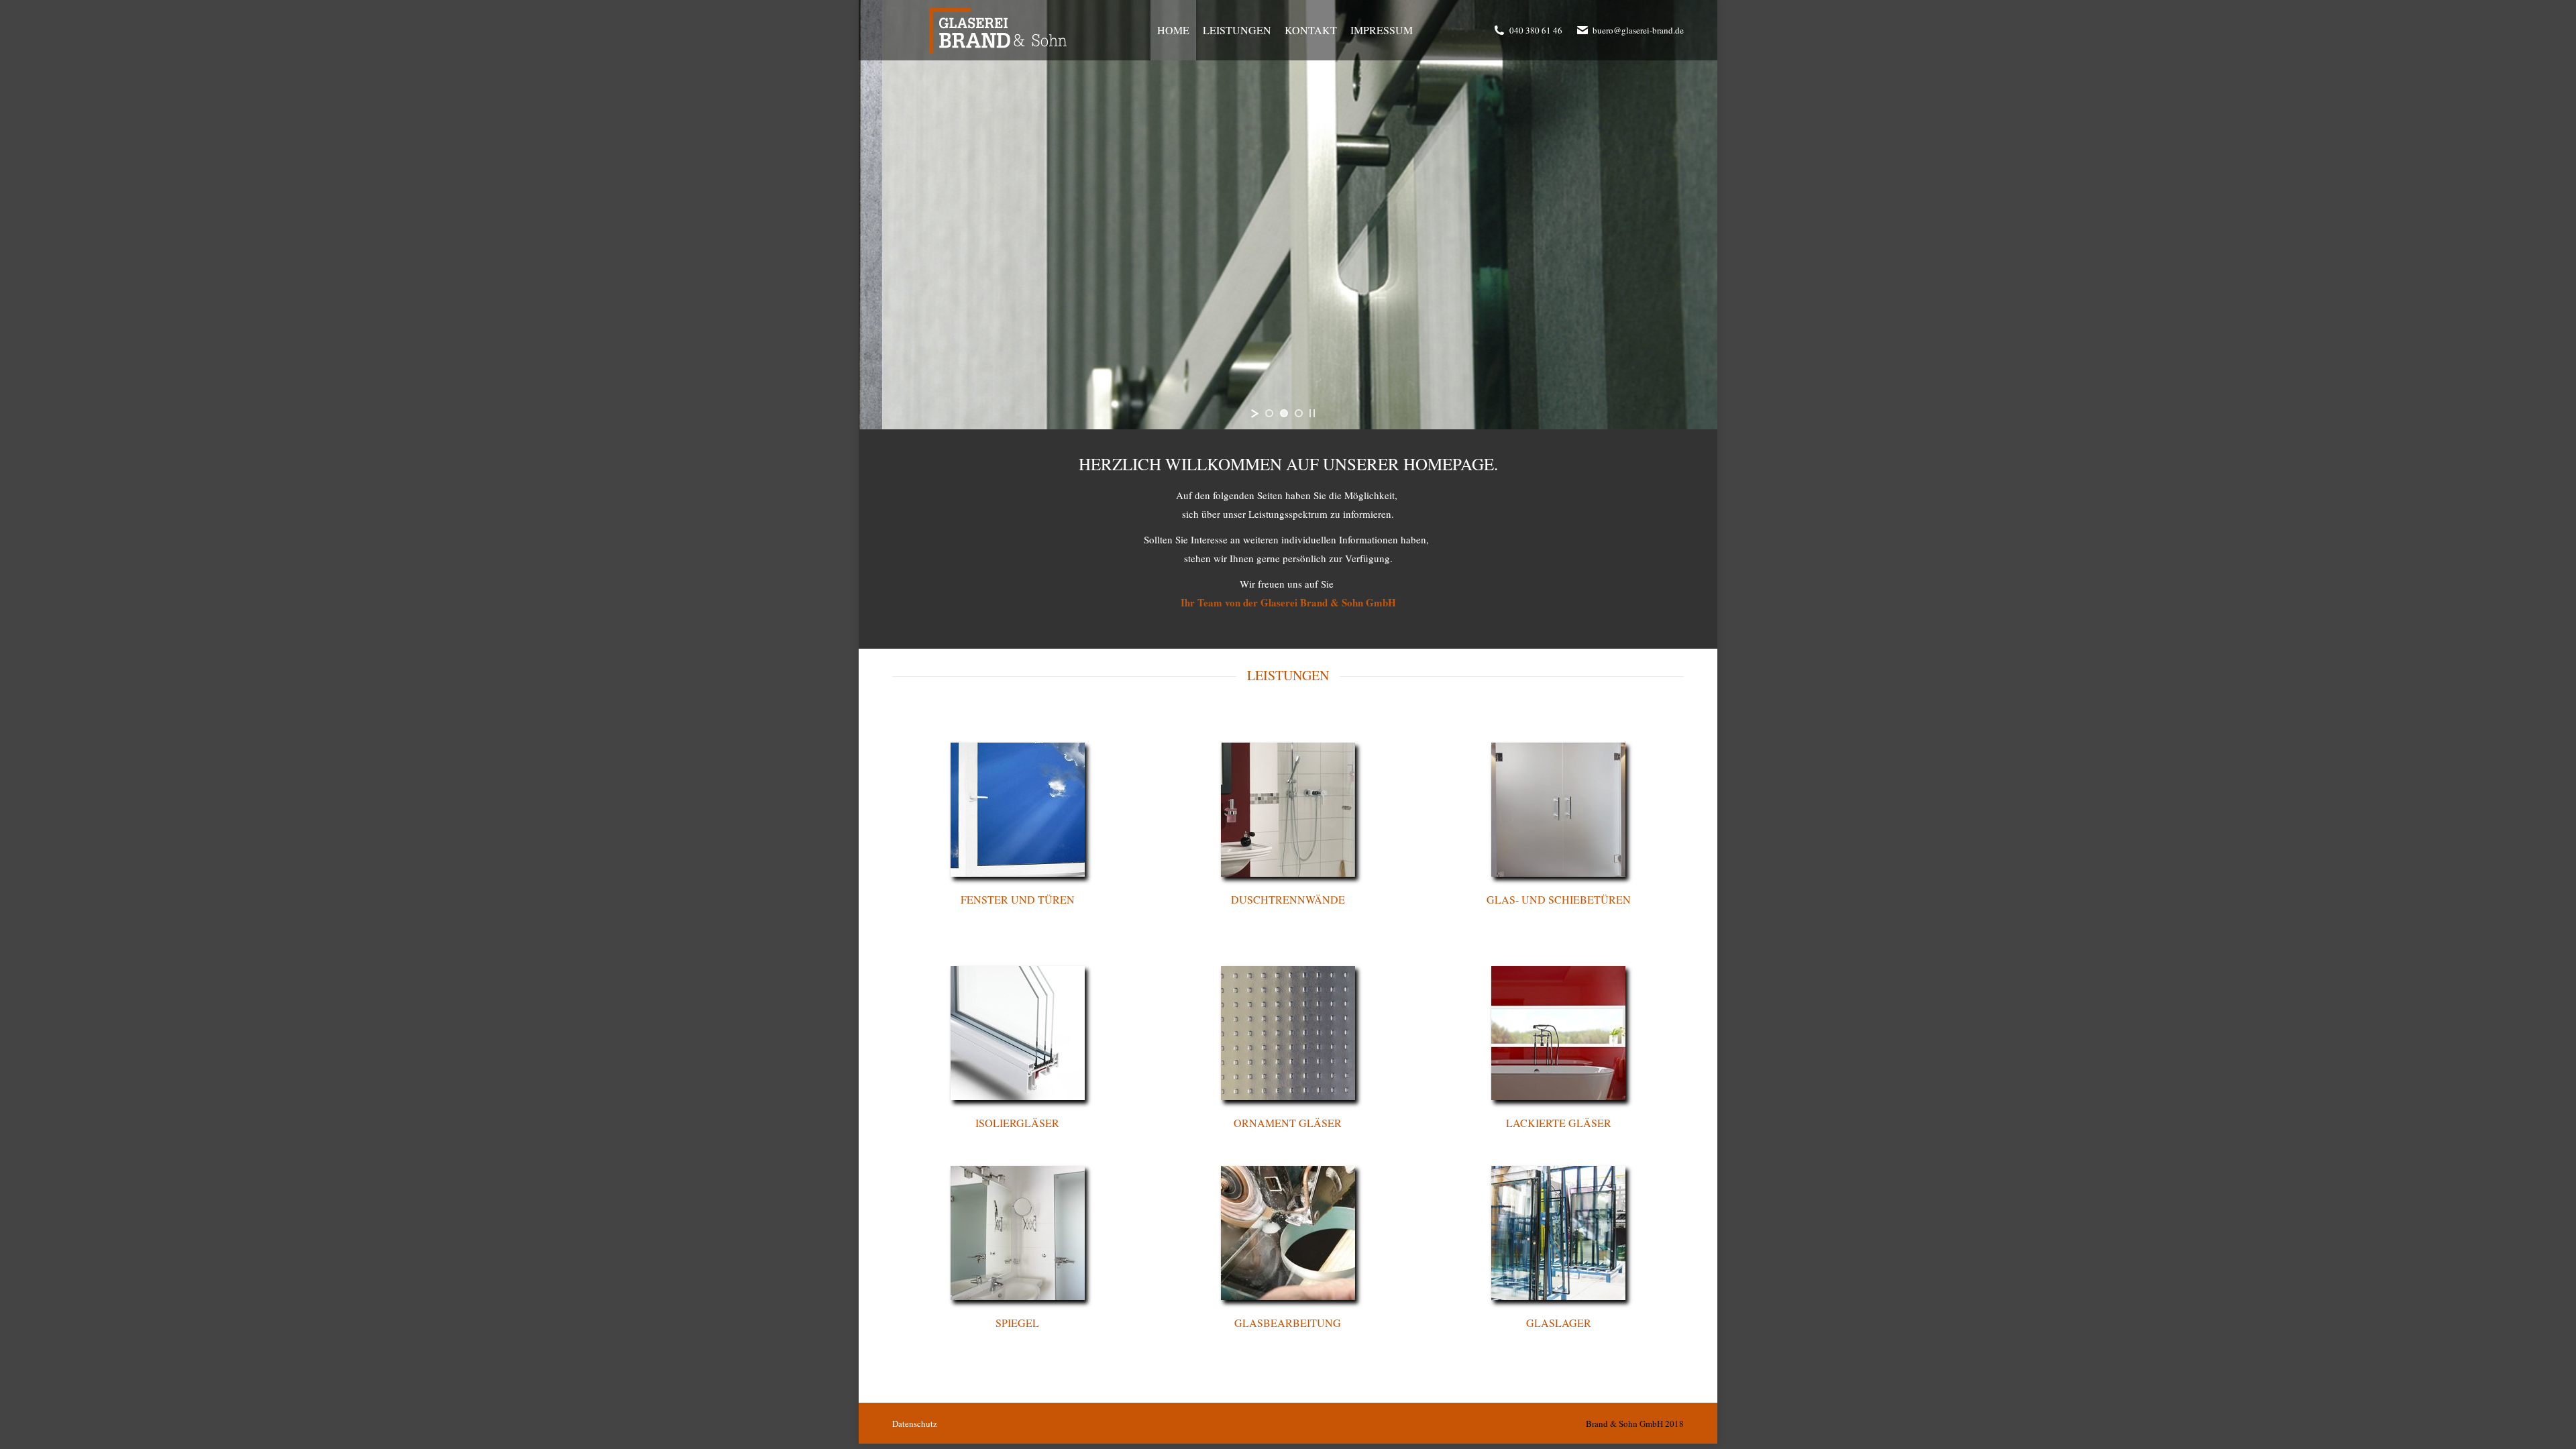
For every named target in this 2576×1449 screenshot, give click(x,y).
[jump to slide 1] (1269, 413)
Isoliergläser (1017, 1123)
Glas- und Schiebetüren (1559, 899)
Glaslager (1559, 1323)
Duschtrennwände (1288, 899)
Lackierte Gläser (1559, 1123)
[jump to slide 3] (1299, 413)
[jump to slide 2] (1284, 413)
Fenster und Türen (1018, 899)
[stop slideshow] (1312, 413)
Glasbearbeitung (1288, 1323)
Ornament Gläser (1288, 1123)
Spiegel (1017, 1323)
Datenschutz (915, 1424)
